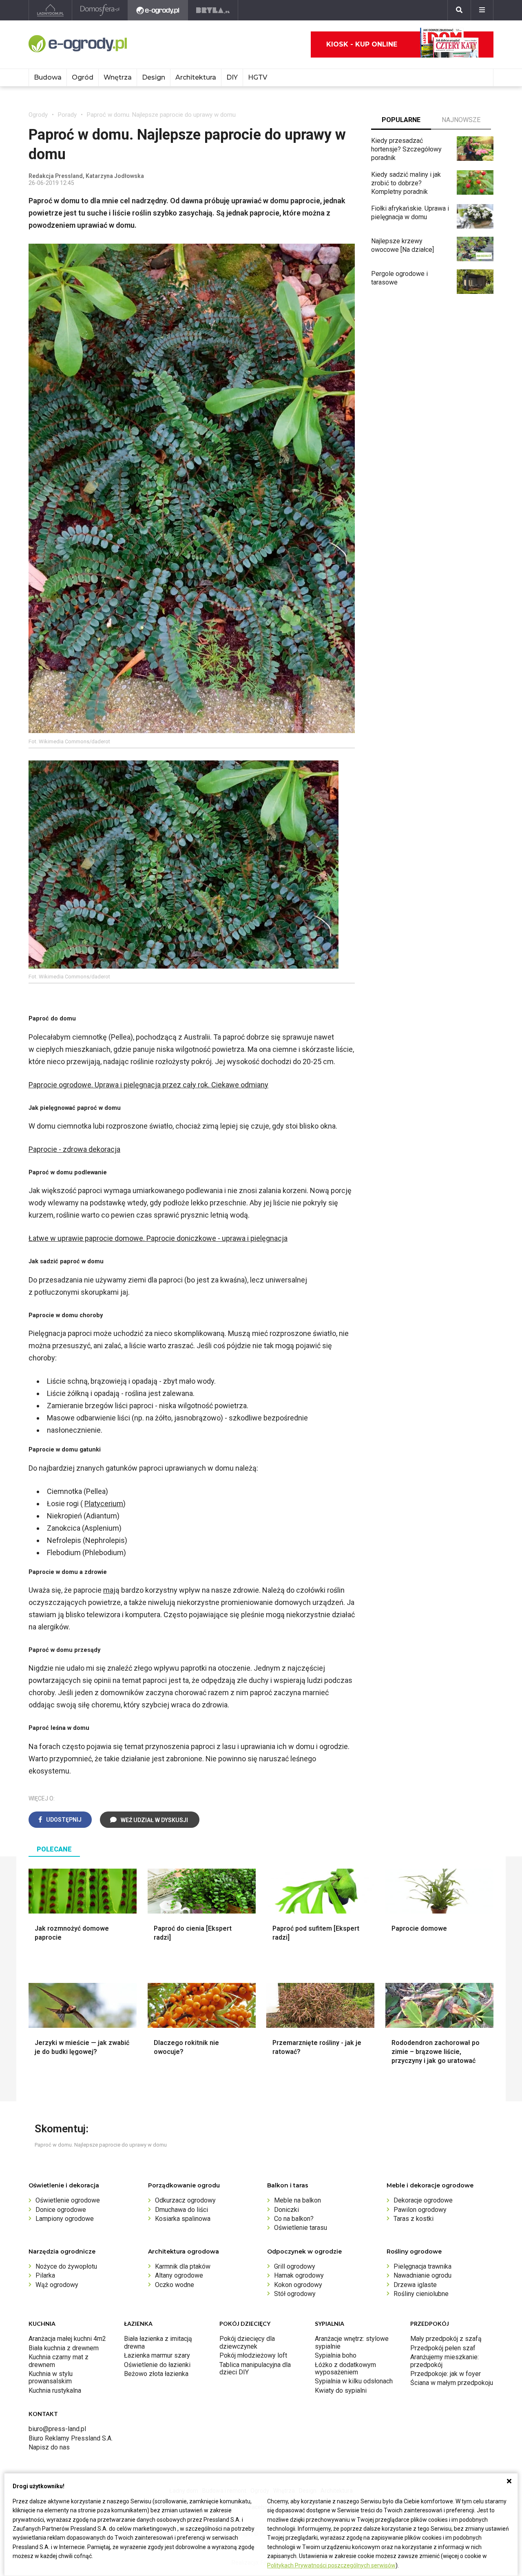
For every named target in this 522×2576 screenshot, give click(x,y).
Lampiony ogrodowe (65, 2219)
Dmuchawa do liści (181, 2210)
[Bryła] (213, 10)
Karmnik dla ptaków (183, 2266)
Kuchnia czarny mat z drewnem (59, 2361)
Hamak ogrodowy (299, 2275)
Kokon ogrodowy (298, 2285)
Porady (67, 115)
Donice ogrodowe (61, 2210)
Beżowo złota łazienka (156, 2374)
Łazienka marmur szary (157, 2355)
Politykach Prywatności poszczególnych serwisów (331, 2565)
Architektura (196, 77)
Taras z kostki (414, 2219)
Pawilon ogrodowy (420, 2210)
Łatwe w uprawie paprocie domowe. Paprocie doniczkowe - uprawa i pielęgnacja (158, 1238)
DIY (232, 77)
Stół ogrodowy (295, 2294)
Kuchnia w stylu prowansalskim (51, 2377)
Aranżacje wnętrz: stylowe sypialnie (352, 2342)
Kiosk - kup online (362, 44)
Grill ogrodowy (295, 2266)
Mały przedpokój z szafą (446, 2339)
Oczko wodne (175, 2285)
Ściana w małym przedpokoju (452, 2383)
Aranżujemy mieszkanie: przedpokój (445, 2361)
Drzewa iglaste (415, 2285)
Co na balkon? (294, 2219)
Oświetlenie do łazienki (157, 2365)
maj (109, 1590)
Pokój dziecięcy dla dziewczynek (247, 2342)
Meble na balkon (297, 2200)
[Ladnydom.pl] (50, 10)
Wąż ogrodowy (57, 2285)
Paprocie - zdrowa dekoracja (74, 1149)
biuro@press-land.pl (57, 2429)
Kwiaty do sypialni (341, 2390)
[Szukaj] (459, 10)
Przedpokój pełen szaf (443, 2348)
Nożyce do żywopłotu (66, 2266)
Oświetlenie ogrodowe (68, 2200)
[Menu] (482, 10)
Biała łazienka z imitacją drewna (158, 2342)
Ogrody (38, 115)
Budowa (48, 77)
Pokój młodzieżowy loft (253, 2355)
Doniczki (286, 2210)
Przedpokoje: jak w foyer (446, 2374)
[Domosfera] (100, 10)
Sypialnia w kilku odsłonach (354, 2381)
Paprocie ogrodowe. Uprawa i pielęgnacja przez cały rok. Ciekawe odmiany (148, 1085)
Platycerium (104, 1504)
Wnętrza (118, 77)
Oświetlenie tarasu (301, 2228)
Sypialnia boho (336, 2355)
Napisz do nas (49, 2447)
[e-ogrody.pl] (158, 10)
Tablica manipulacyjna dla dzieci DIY (255, 2368)
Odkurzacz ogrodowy (185, 2200)
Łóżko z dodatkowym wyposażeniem (345, 2368)
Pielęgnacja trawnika (422, 2266)
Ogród (83, 77)
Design (154, 77)
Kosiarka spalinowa (183, 2219)
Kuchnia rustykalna (55, 2390)
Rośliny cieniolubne (421, 2294)
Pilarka (45, 2275)
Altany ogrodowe (179, 2275)
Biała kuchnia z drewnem (64, 2348)
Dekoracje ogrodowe (423, 2200)
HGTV (258, 77)
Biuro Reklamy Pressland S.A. (71, 2438)
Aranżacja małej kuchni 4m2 (67, 2339)
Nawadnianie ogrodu (422, 2275)
